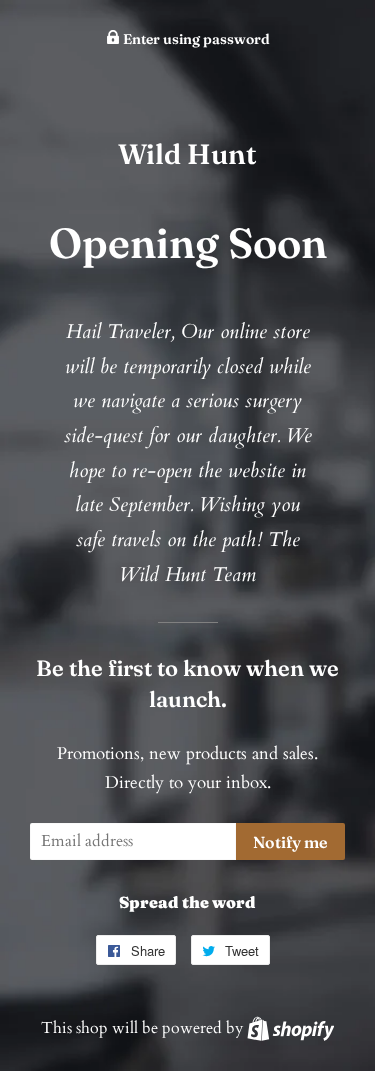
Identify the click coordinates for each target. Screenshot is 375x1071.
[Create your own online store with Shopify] (290, 1028)
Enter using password (195, 39)
